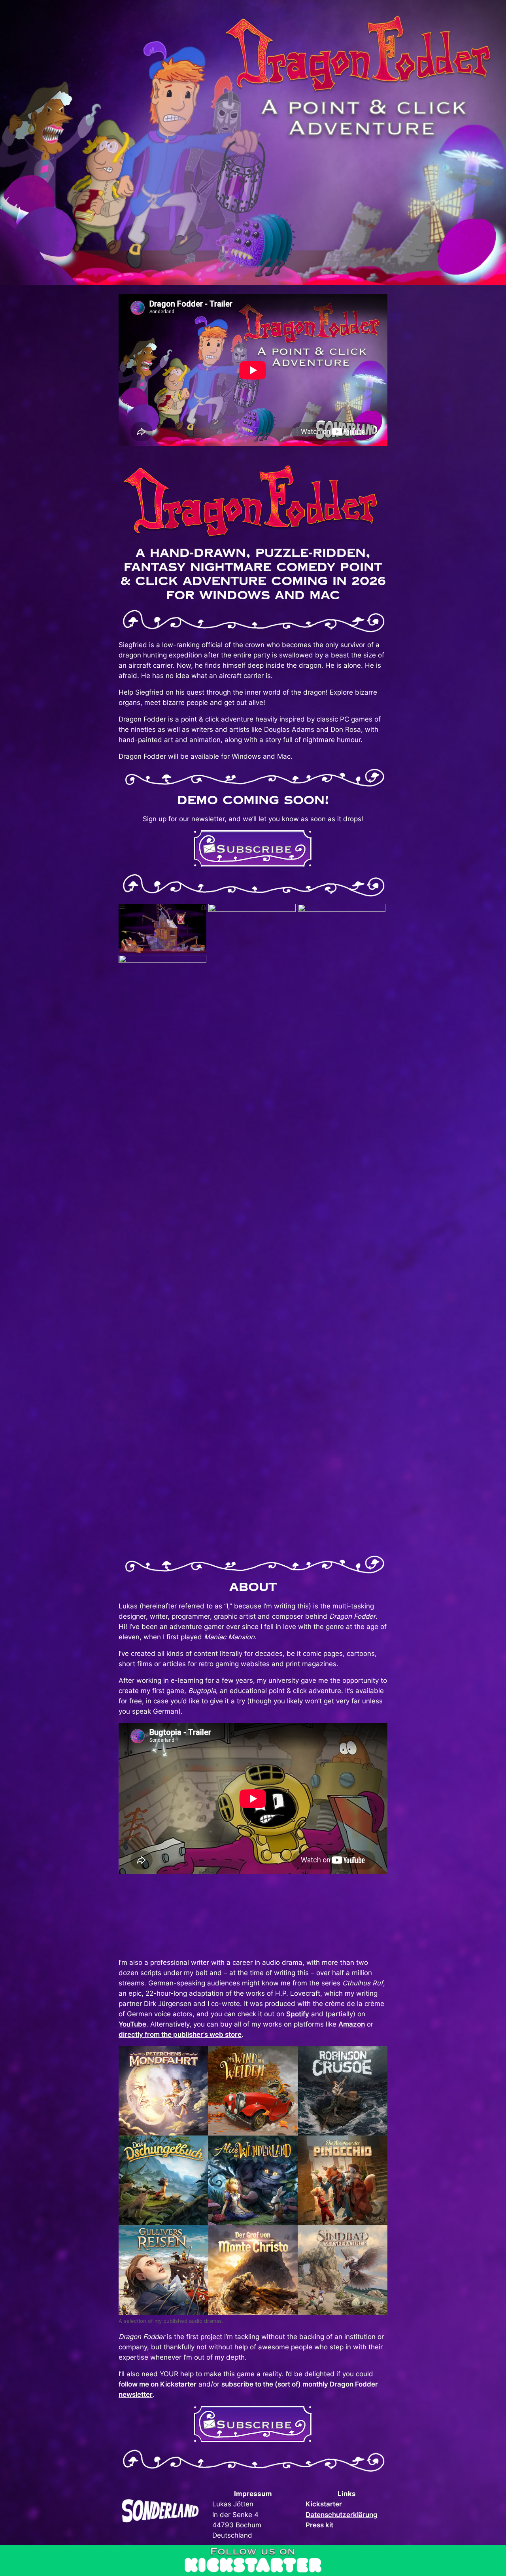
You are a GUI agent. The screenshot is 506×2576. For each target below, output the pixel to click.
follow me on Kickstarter (158, 2384)
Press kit (319, 2525)
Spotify (298, 2014)
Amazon (352, 2024)
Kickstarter (324, 2504)
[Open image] (162, 928)
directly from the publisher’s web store (180, 2034)
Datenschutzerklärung (342, 2515)
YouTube (132, 2024)
